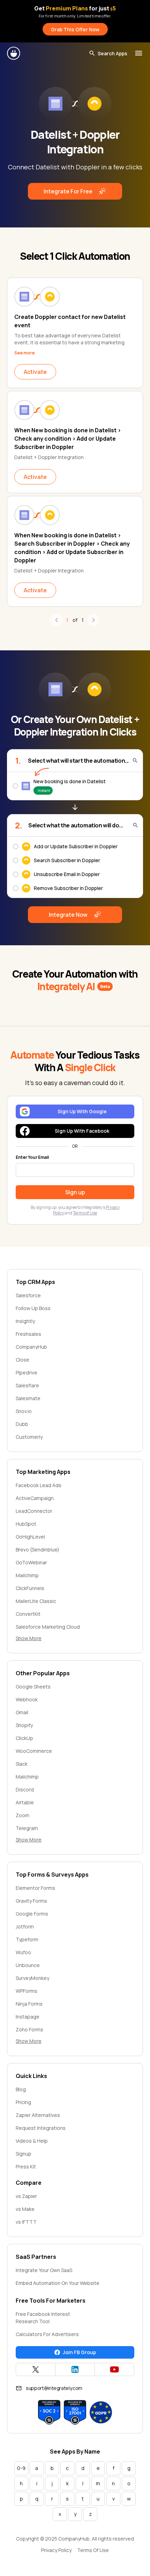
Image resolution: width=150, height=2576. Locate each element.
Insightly (25, 1321)
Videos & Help (32, 2141)
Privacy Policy (56, 2550)
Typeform (27, 1939)
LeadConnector (34, 1511)
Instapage (28, 2017)
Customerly (29, 1437)
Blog (21, 2089)
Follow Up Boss (33, 1308)
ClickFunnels (30, 1588)
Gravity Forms (31, 1901)
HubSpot (26, 1524)
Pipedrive (27, 1373)
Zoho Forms (29, 2029)
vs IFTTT (26, 2222)
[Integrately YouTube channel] (114, 2369)
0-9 (21, 2468)
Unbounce (28, 1965)
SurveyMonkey (32, 1978)
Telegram (27, 1828)
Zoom (22, 1815)
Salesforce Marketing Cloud (48, 1627)
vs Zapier (26, 2196)
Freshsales (28, 1334)
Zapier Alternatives (38, 2115)
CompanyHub (31, 1347)
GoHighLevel (30, 1537)
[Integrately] (14, 53)
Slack (22, 1764)
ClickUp (24, 1738)
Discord (25, 1789)
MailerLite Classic (36, 1601)
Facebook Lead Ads (39, 1485)
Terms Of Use (93, 2550)
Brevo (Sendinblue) (37, 1550)
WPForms (27, 1991)
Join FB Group (79, 2352)
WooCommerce (34, 1751)
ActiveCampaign (35, 1498)
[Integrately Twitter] (36, 2369)
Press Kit (26, 2166)
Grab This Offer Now (75, 29)
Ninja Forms (29, 2004)
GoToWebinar (31, 1562)
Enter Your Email (32, 1157)
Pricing (23, 2102)
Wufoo (23, 1952)
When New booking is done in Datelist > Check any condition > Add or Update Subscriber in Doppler (68, 439)
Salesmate (28, 1398)
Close (22, 1360)
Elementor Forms (35, 1888)
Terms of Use (85, 1213)
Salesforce (28, 1295)
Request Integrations (41, 2128)
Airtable (25, 1802)
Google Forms (32, 1914)
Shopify (24, 1725)
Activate (35, 372)
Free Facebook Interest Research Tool (43, 2318)
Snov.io (24, 1411)
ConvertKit (28, 1614)
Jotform (25, 1927)
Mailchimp (27, 1575)
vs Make (25, 2209)
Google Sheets (33, 1687)
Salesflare (27, 1385)
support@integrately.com (54, 2388)
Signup (24, 2154)
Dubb (22, 1424)
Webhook (27, 1699)
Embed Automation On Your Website (58, 2283)
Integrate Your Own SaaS (44, 2270)
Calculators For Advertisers (47, 2334)
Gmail (22, 1712)
